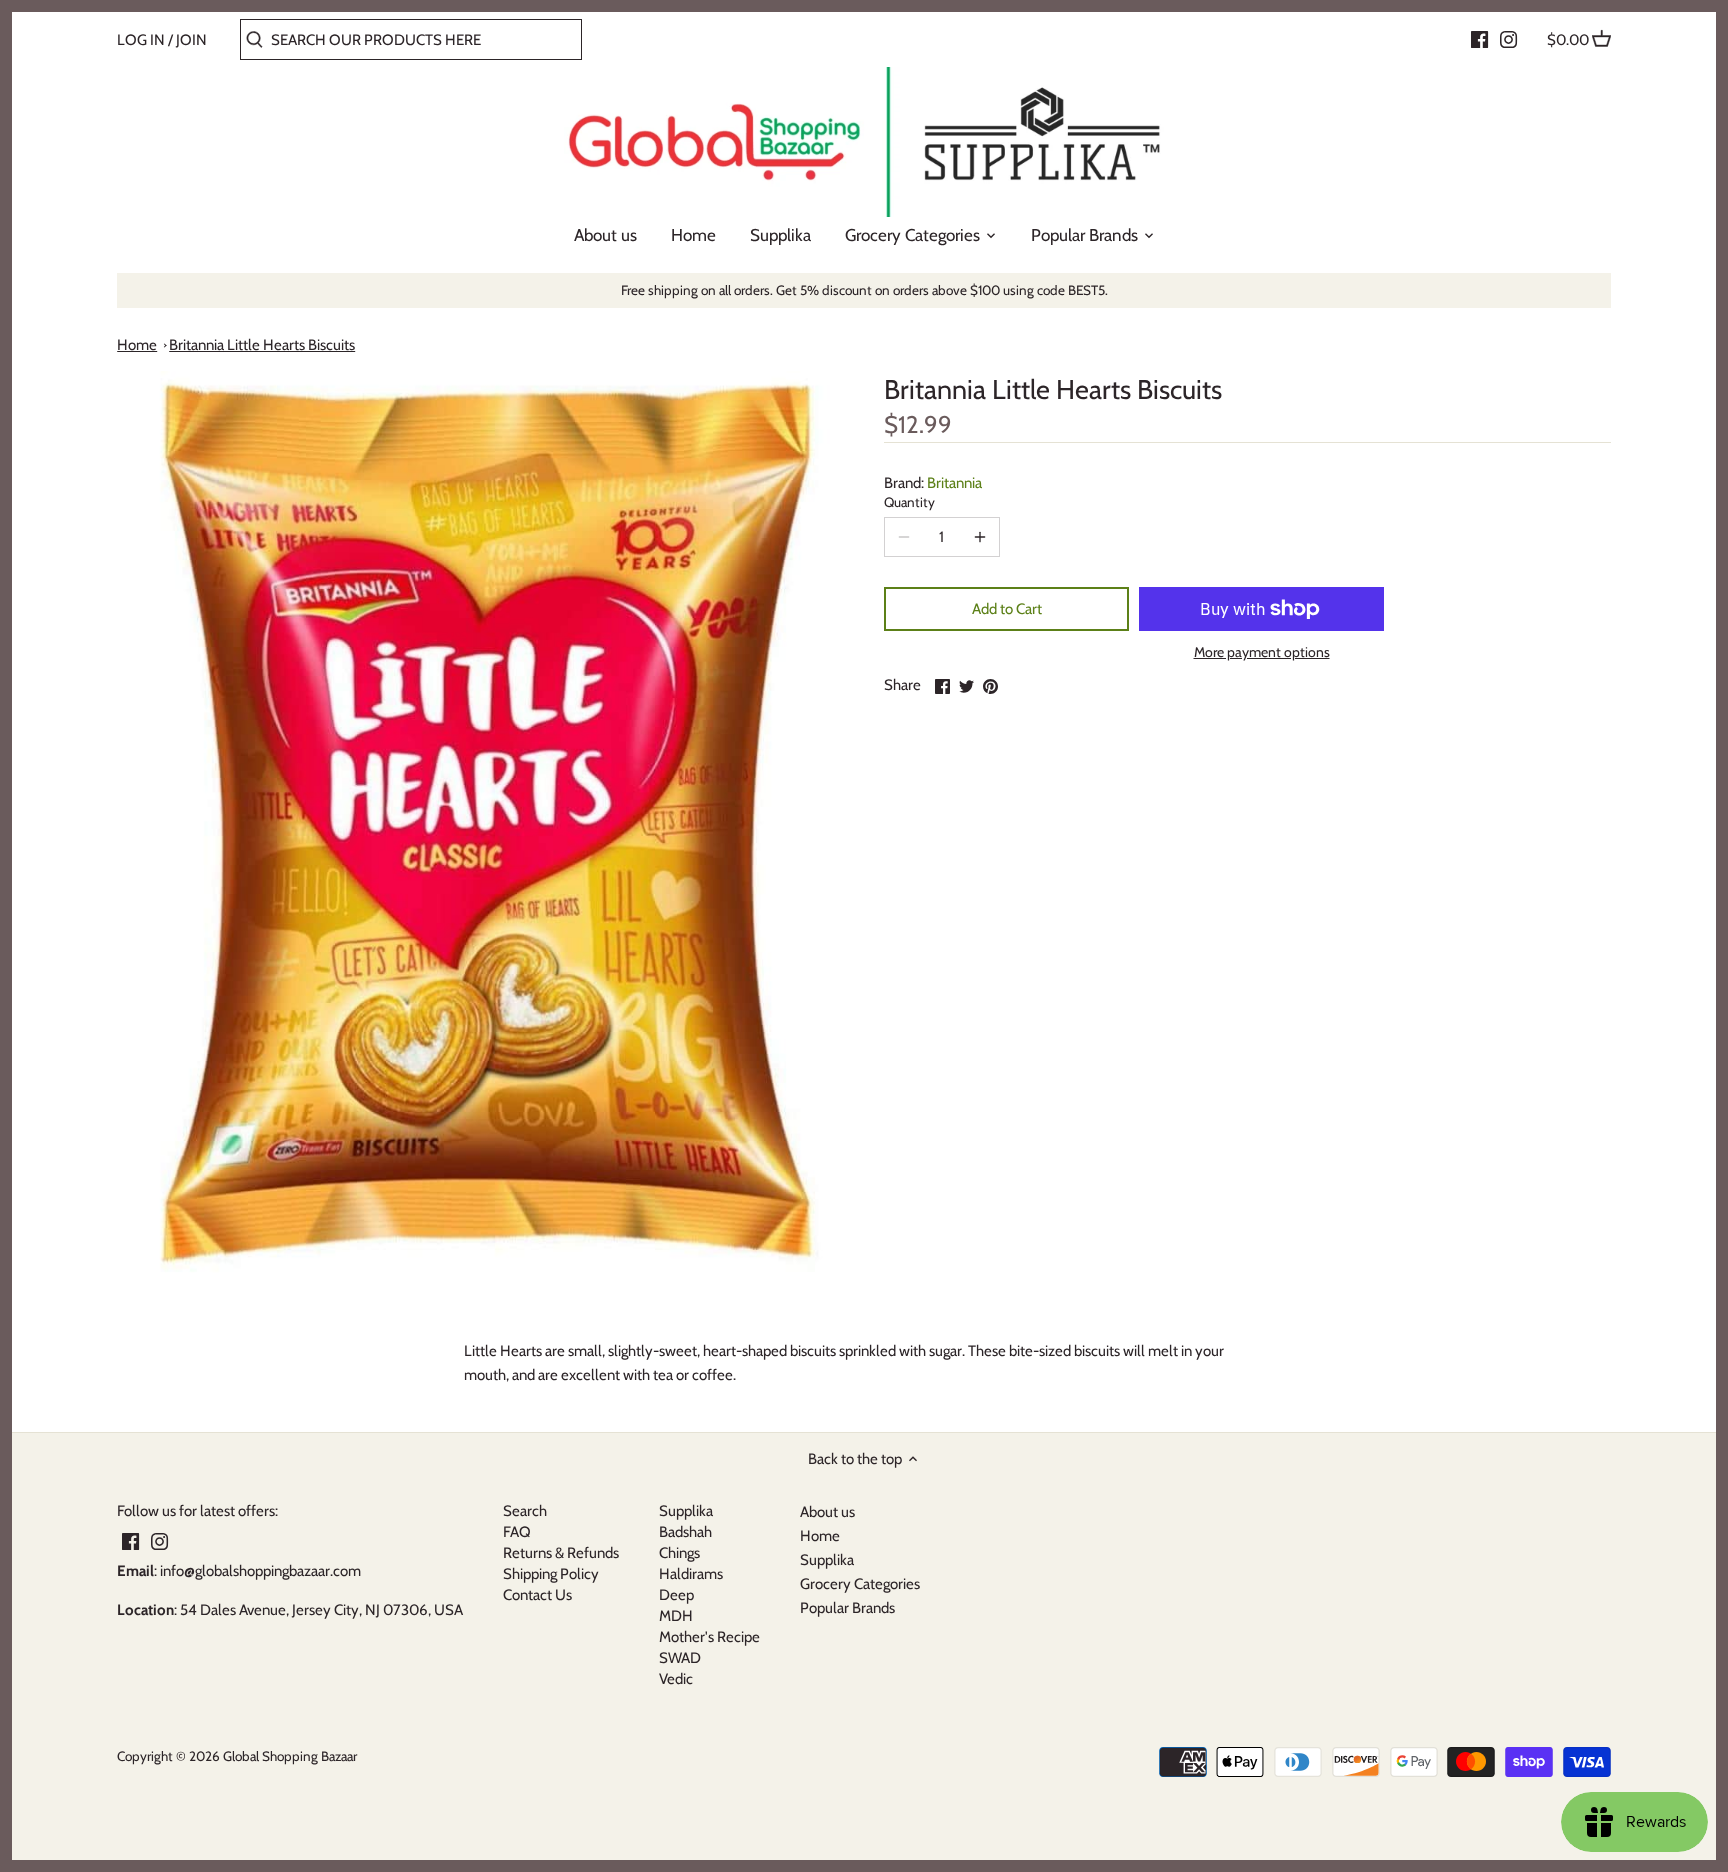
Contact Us (537, 1595)
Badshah (685, 1532)
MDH (676, 1616)
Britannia (954, 483)
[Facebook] (1479, 39)
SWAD (680, 1658)
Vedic (676, 1679)
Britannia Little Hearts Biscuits (262, 345)
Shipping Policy (551, 1574)
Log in (141, 40)
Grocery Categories (860, 1584)
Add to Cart (1007, 609)
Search (525, 1511)
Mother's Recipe (709, 1637)
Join (191, 40)
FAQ (517, 1532)
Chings (679, 1553)
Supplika (686, 1511)
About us (827, 1512)
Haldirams (691, 1574)
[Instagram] (1508, 39)
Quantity (909, 502)
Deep (676, 1595)
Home (137, 345)
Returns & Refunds (561, 1553)
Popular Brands (847, 1608)
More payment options (1262, 652)
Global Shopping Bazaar (290, 1756)
